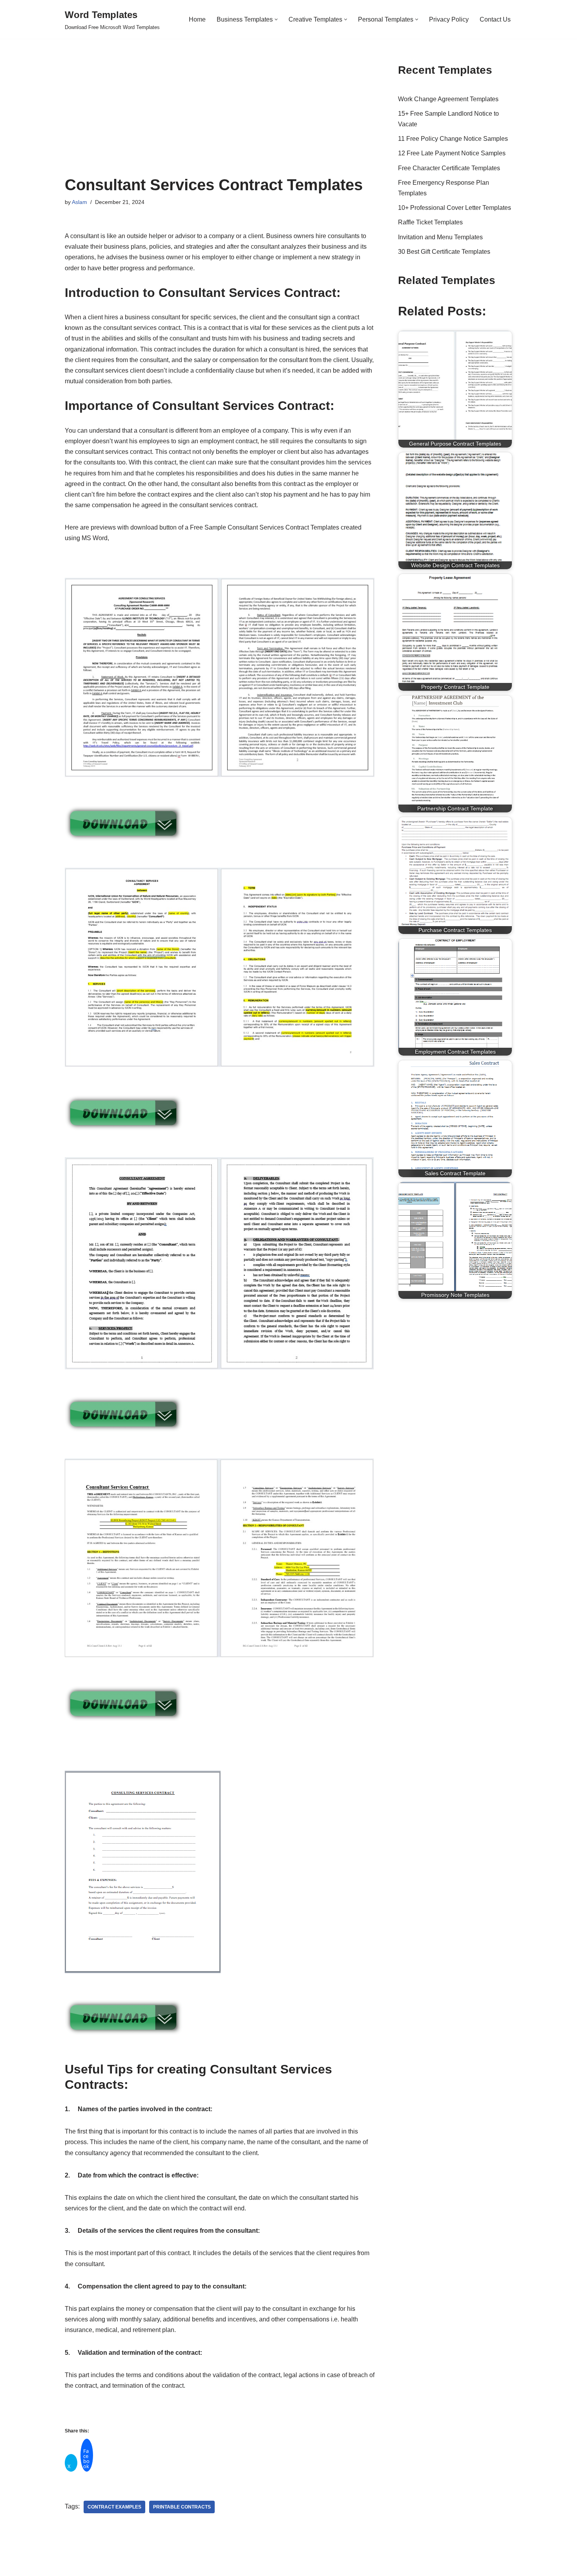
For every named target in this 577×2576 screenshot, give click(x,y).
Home (197, 19)
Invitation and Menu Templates (440, 237)
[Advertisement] (220, 117)
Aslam (79, 202)
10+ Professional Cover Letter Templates (455, 208)
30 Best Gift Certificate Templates (444, 252)
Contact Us (495, 19)
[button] (276, 19)
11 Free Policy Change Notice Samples (453, 139)
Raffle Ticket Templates (430, 222)
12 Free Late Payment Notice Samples (452, 153)
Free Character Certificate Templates (449, 168)
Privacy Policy (449, 19)
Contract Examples (114, 2507)
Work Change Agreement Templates (448, 99)
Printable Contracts (182, 2507)
